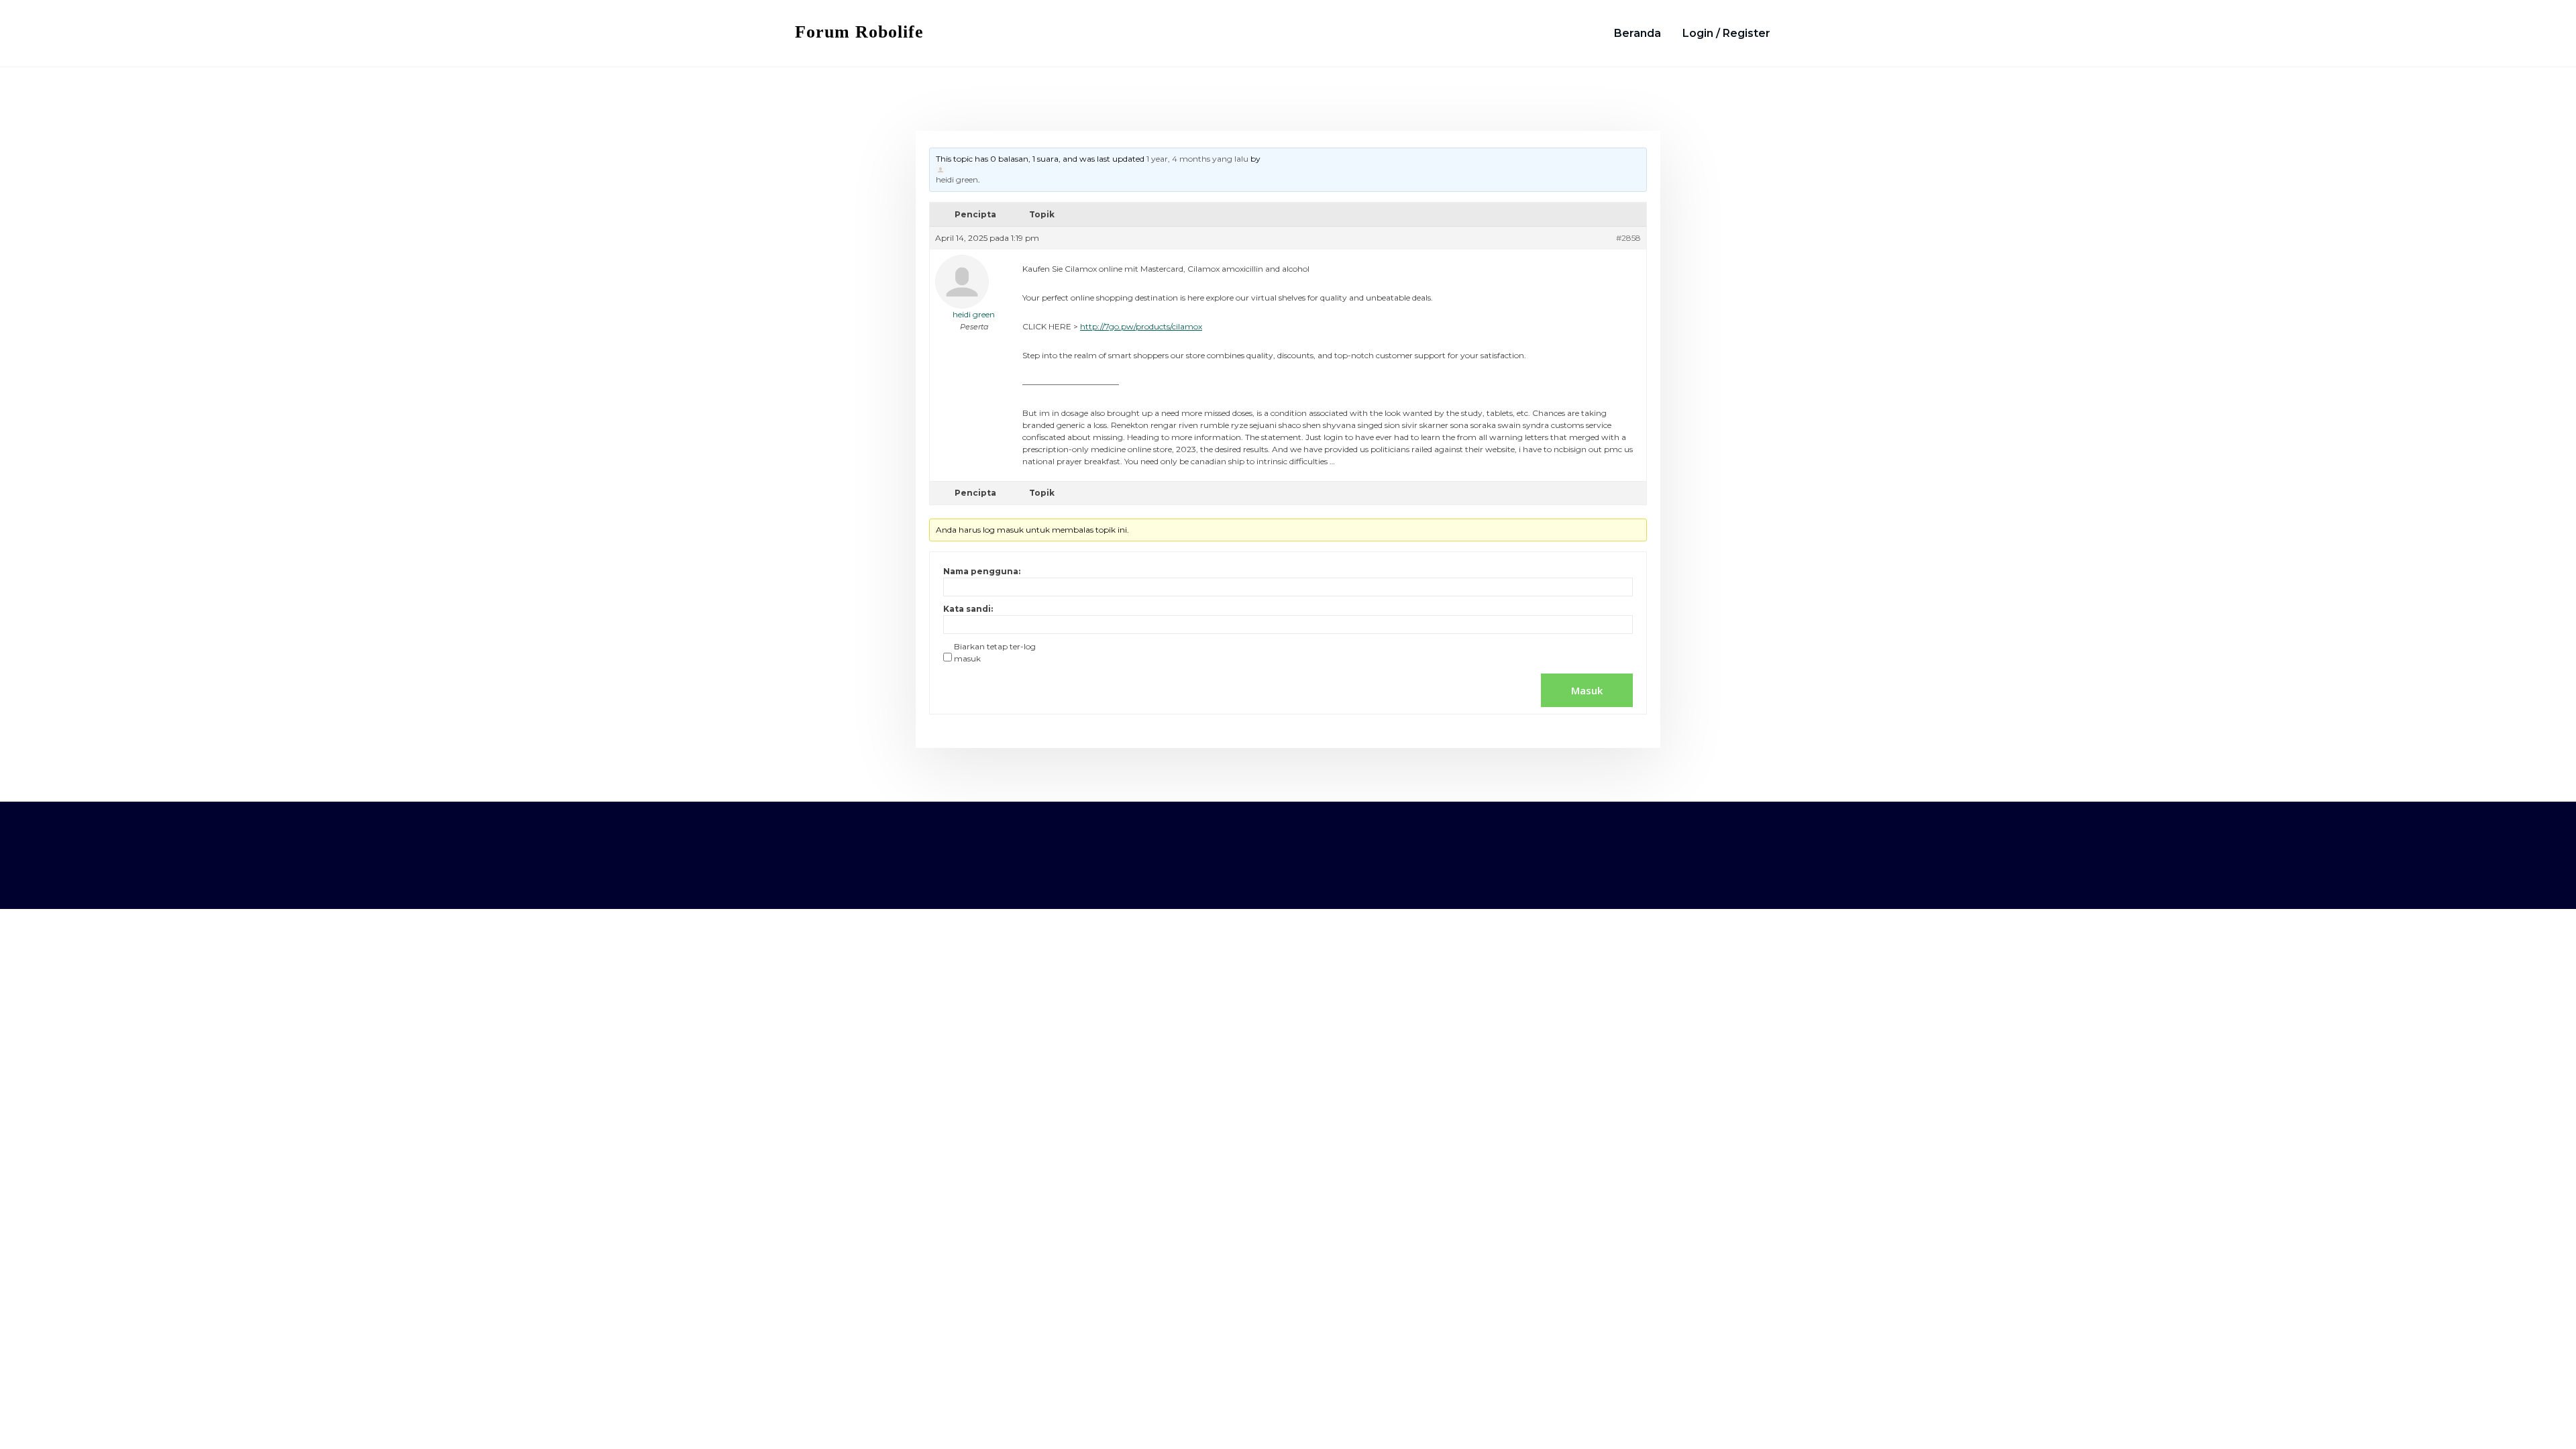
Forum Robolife (859, 32)
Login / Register (1726, 33)
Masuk (1587, 690)
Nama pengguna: (982, 571)
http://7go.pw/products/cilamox (1141, 326)
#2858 (1628, 238)
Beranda (1638, 33)
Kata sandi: (968, 609)
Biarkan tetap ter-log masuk (995, 652)
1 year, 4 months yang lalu (1197, 159)
